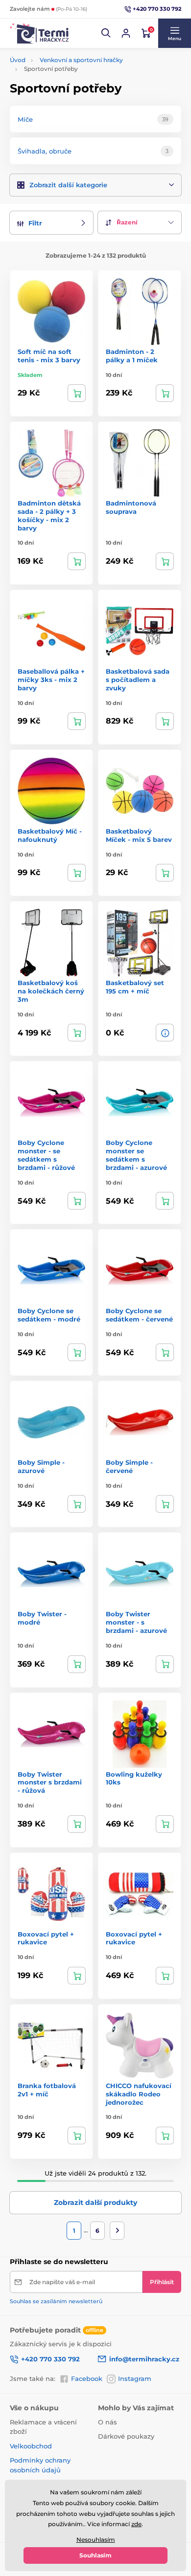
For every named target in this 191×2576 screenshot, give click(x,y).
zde (136, 2524)
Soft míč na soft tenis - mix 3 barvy (49, 356)
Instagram (135, 2378)
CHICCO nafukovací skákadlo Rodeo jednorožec (139, 2094)
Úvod (18, 60)
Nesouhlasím (96, 2540)
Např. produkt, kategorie (73, 100)
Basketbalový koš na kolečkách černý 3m (51, 991)
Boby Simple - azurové (41, 1466)
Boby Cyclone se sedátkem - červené (139, 1315)
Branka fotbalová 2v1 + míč (47, 2090)
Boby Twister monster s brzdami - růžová (50, 1783)
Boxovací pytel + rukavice (46, 1938)
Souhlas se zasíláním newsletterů (56, 2301)
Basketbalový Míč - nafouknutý (50, 835)
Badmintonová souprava (131, 507)
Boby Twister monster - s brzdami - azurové (136, 1622)
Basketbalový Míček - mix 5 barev (139, 835)
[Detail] (165, 1033)
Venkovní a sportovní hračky (81, 60)
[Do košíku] (77, 393)
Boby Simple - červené (129, 1466)
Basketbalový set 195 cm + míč (135, 987)
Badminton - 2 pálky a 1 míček (132, 356)
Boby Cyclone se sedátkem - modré (49, 1315)
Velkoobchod (31, 2446)
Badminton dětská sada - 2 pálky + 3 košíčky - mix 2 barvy (49, 516)
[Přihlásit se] (126, 33)
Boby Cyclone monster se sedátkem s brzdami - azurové (136, 1155)
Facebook (87, 2378)
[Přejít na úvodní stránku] (39, 33)
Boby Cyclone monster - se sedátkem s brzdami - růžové (46, 1155)
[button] (106, 33)
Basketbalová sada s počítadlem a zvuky (138, 680)
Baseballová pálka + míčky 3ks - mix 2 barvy (51, 680)
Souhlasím (95, 2555)
